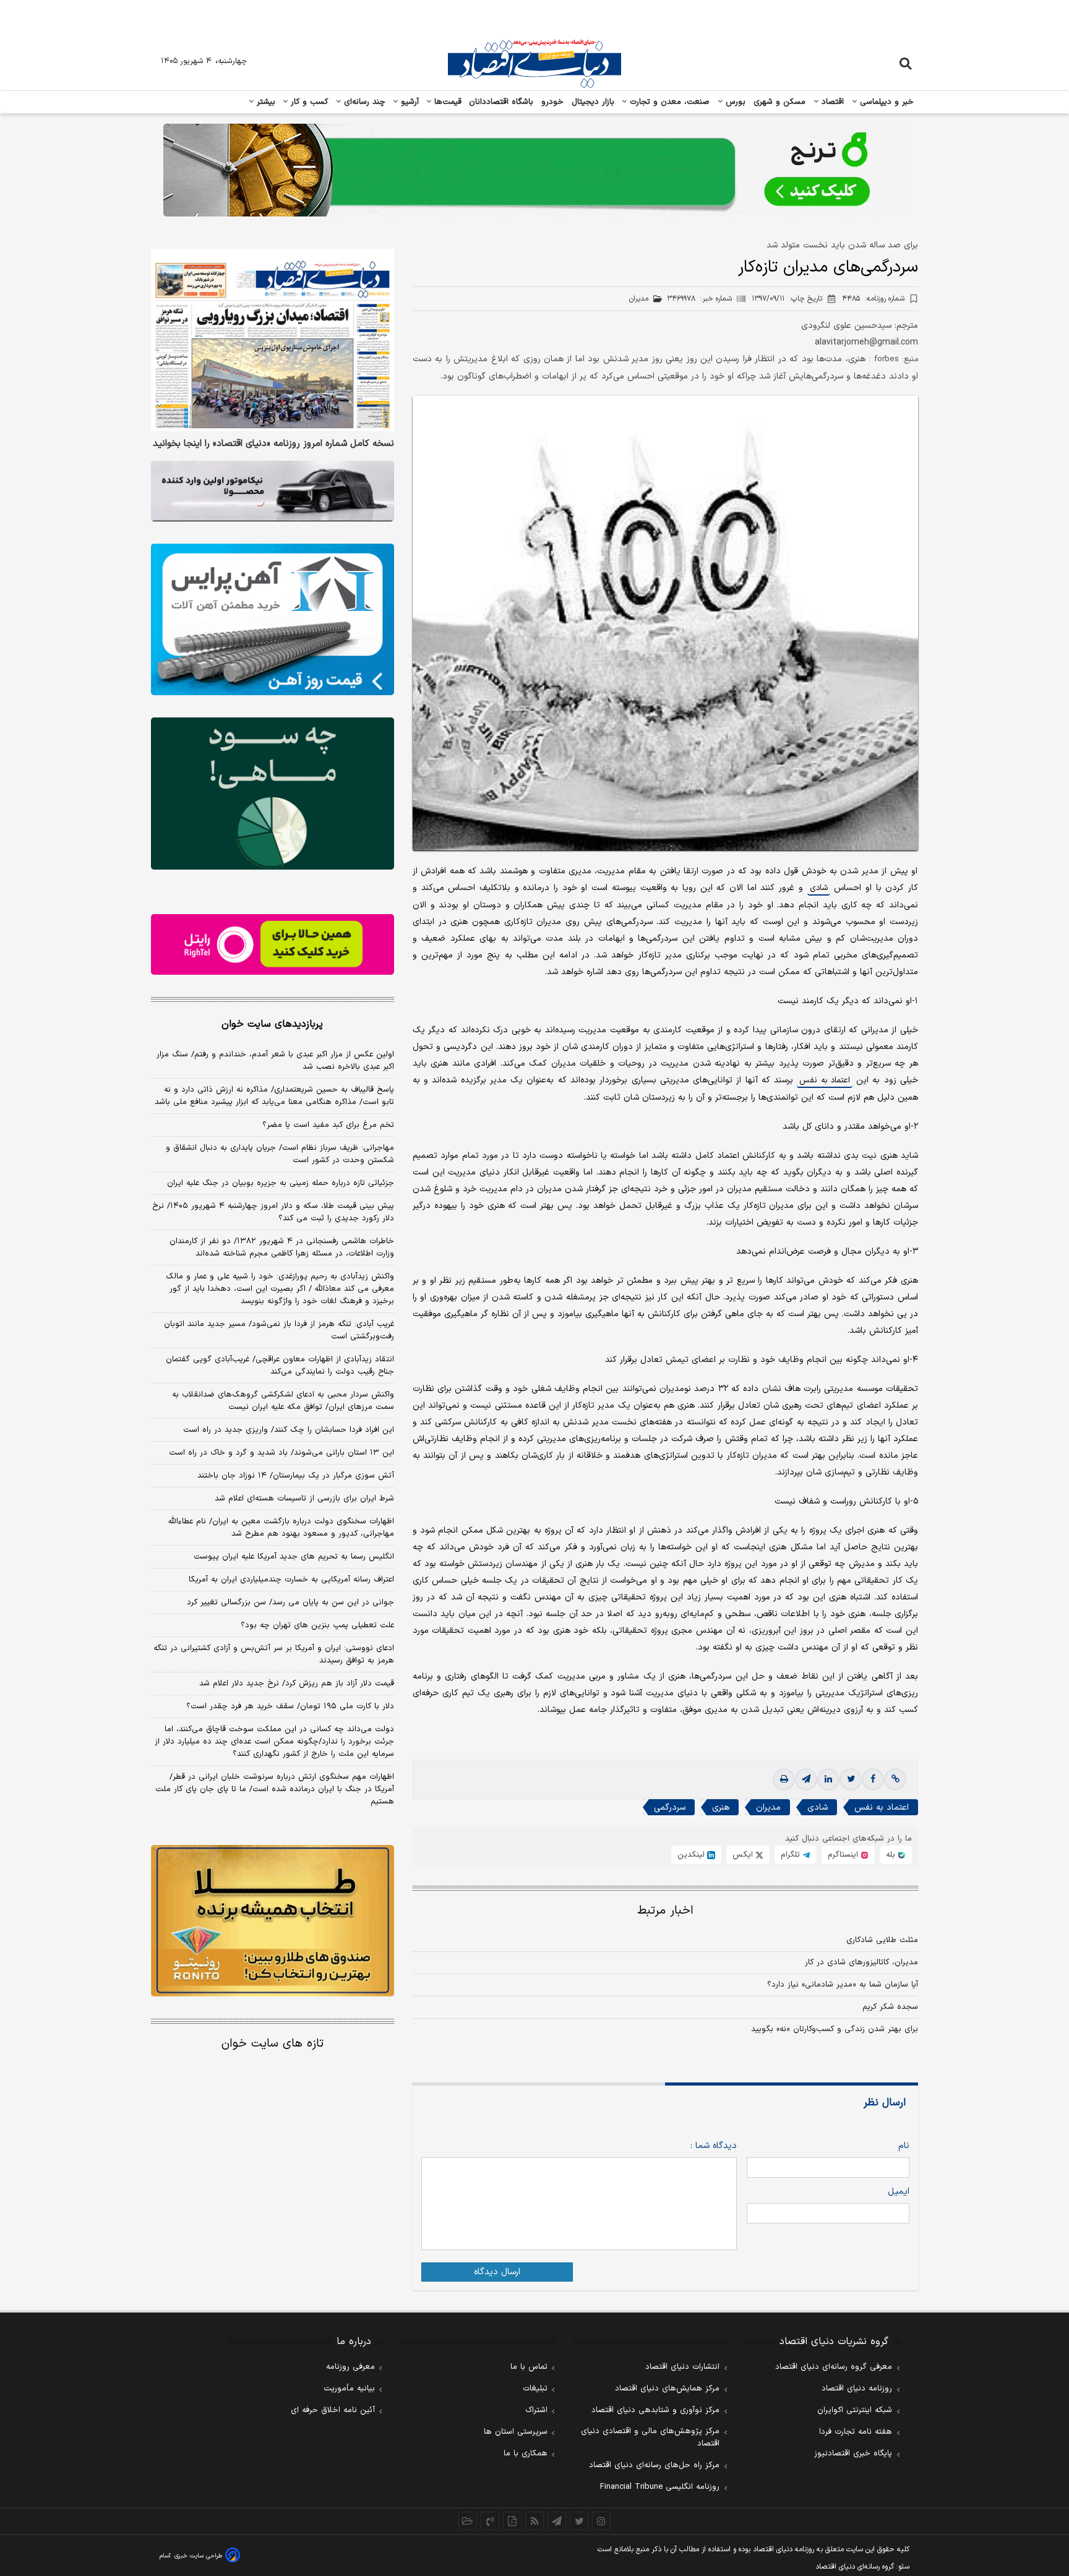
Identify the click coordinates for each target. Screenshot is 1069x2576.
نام (904, 2146)
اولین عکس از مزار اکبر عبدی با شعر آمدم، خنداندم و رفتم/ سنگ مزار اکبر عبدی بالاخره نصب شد (275, 1061)
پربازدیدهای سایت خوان (272, 1024)
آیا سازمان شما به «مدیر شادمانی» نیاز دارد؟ (843, 1985)
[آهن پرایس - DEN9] (273, 620)
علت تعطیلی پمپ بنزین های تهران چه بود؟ (317, 1625)
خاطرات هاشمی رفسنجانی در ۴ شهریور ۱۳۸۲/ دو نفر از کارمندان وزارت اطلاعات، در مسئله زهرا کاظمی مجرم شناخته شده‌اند (282, 1247)
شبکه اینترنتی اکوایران (855, 2410)
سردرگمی (670, 1808)
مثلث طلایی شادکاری (882, 1940)
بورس (734, 102)
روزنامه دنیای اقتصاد (857, 2389)
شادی (819, 888)
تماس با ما (529, 2367)
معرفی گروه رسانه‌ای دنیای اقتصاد (834, 2367)
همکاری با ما (526, 2454)
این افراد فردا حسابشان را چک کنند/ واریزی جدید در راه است (289, 1430)
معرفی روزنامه (350, 2367)
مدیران (768, 1808)
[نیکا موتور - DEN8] (273, 491)
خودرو (553, 102)
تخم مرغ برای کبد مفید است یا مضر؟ (328, 1125)
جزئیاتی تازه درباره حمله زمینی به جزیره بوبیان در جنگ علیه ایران (281, 1183)
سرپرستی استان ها (516, 2432)
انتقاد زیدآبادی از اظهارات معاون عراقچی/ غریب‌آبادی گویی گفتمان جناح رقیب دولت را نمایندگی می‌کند (280, 1366)
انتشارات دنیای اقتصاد (682, 2367)
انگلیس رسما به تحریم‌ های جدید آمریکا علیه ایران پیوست (294, 1557)
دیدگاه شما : (714, 2146)
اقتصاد (831, 102)
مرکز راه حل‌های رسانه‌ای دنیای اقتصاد (654, 2465)
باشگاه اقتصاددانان (501, 102)
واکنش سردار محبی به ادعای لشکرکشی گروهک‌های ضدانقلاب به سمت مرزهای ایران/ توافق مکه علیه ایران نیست (283, 1401)
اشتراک (536, 2410)
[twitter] (851, 1779)
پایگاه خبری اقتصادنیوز (853, 2454)
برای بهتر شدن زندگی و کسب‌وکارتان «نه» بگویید (835, 2029)
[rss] (534, 2521)
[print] (784, 1779)
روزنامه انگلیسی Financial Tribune (660, 2487)
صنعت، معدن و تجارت (668, 102)
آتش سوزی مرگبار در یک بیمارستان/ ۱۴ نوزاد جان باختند (296, 1476)
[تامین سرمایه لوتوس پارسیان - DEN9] (273, 794)
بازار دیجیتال (593, 102)
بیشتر (264, 102)
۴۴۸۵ (873, 299)
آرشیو (408, 102)
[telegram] (806, 1779)
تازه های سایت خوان (273, 2044)
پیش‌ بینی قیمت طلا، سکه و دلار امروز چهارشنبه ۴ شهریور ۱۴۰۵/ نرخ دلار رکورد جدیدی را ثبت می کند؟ (273, 1212)
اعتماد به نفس (825, 1080)
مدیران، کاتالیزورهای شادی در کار (861, 1962)
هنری (721, 1808)
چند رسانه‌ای (363, 102)
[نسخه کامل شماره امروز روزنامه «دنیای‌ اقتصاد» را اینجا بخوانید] (273, 340)
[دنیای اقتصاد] (534, 64)
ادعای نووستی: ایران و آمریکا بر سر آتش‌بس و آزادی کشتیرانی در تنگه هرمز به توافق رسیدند (274, 1654)
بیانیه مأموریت (349, 2389)
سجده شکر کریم (890, 2007)
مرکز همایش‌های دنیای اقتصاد (667, 2389)
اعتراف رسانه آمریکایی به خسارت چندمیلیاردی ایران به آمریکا (291, 1580)
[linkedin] (828, 1779)
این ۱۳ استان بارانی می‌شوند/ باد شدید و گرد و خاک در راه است (281, 1453)
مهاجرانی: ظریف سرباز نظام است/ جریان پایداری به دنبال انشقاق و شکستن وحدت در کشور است (280, 1154)
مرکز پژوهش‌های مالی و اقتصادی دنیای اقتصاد (650, 2437)
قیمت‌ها (446, 102)
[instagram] (601, 2521)
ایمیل (899, 2192)
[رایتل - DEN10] (273, 944)
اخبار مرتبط (665, 1911)
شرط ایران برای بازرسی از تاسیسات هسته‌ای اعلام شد (304, 1499)
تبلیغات (535, 2389)
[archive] (468, 2521)
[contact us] (490, 2521)
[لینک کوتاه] (895, 1779)
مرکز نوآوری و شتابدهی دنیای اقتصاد (655, 2410)
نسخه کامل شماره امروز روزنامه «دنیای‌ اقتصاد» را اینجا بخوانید (273, 444)
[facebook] (873, 1779)
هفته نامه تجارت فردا (856, 2432)
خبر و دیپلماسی (886, 102)
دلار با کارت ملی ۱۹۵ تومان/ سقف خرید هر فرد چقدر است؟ (290, 1706)
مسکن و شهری (780, 102)
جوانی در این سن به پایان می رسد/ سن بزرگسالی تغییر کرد (290, 1603)
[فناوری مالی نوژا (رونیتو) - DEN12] (273, 1921)
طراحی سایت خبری (198, 2556)
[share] (512, 2521)
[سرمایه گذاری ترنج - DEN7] (534, 170)
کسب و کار (308, 102)
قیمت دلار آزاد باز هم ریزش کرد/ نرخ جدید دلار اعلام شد (297, 1684)
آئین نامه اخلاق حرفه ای (333, 2410)
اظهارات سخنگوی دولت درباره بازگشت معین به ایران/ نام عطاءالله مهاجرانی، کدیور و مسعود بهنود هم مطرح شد (281, 1528)
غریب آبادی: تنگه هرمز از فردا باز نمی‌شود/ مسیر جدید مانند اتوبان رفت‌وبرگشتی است (279, 1330)
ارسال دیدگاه (497, 2272)
